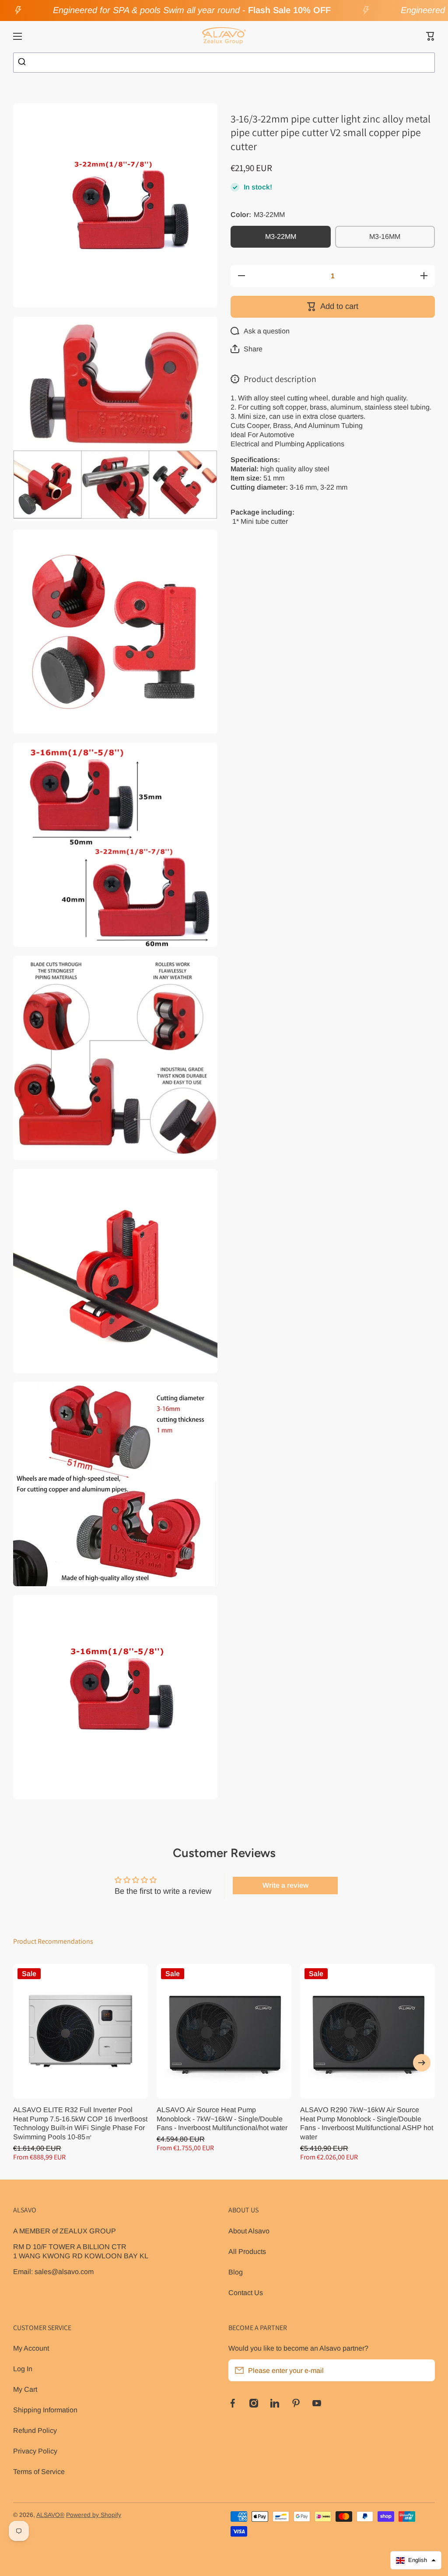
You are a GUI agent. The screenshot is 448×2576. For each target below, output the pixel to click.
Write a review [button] (285, 1885)
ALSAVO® (50, 2515)
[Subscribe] (424, 2370)
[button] (430, 36)
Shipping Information (45, 2410)
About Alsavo (249, 2231)
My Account (31, 2348)
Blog (236, 2272)
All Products (247, 2251)
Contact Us (246, 2292)
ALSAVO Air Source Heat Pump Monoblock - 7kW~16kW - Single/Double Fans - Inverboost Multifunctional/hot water (222, 2119)
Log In (23, 2369)
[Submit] (23, 63)
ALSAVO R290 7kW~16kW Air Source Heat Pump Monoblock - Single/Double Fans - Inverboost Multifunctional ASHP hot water (367, 2123)
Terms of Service (39, 2471)
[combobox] (224, 63)
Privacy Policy (35, 2451)
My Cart (25, 2389)
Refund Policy (35, 2430)
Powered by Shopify (94, 2515)
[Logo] (224, 36)
